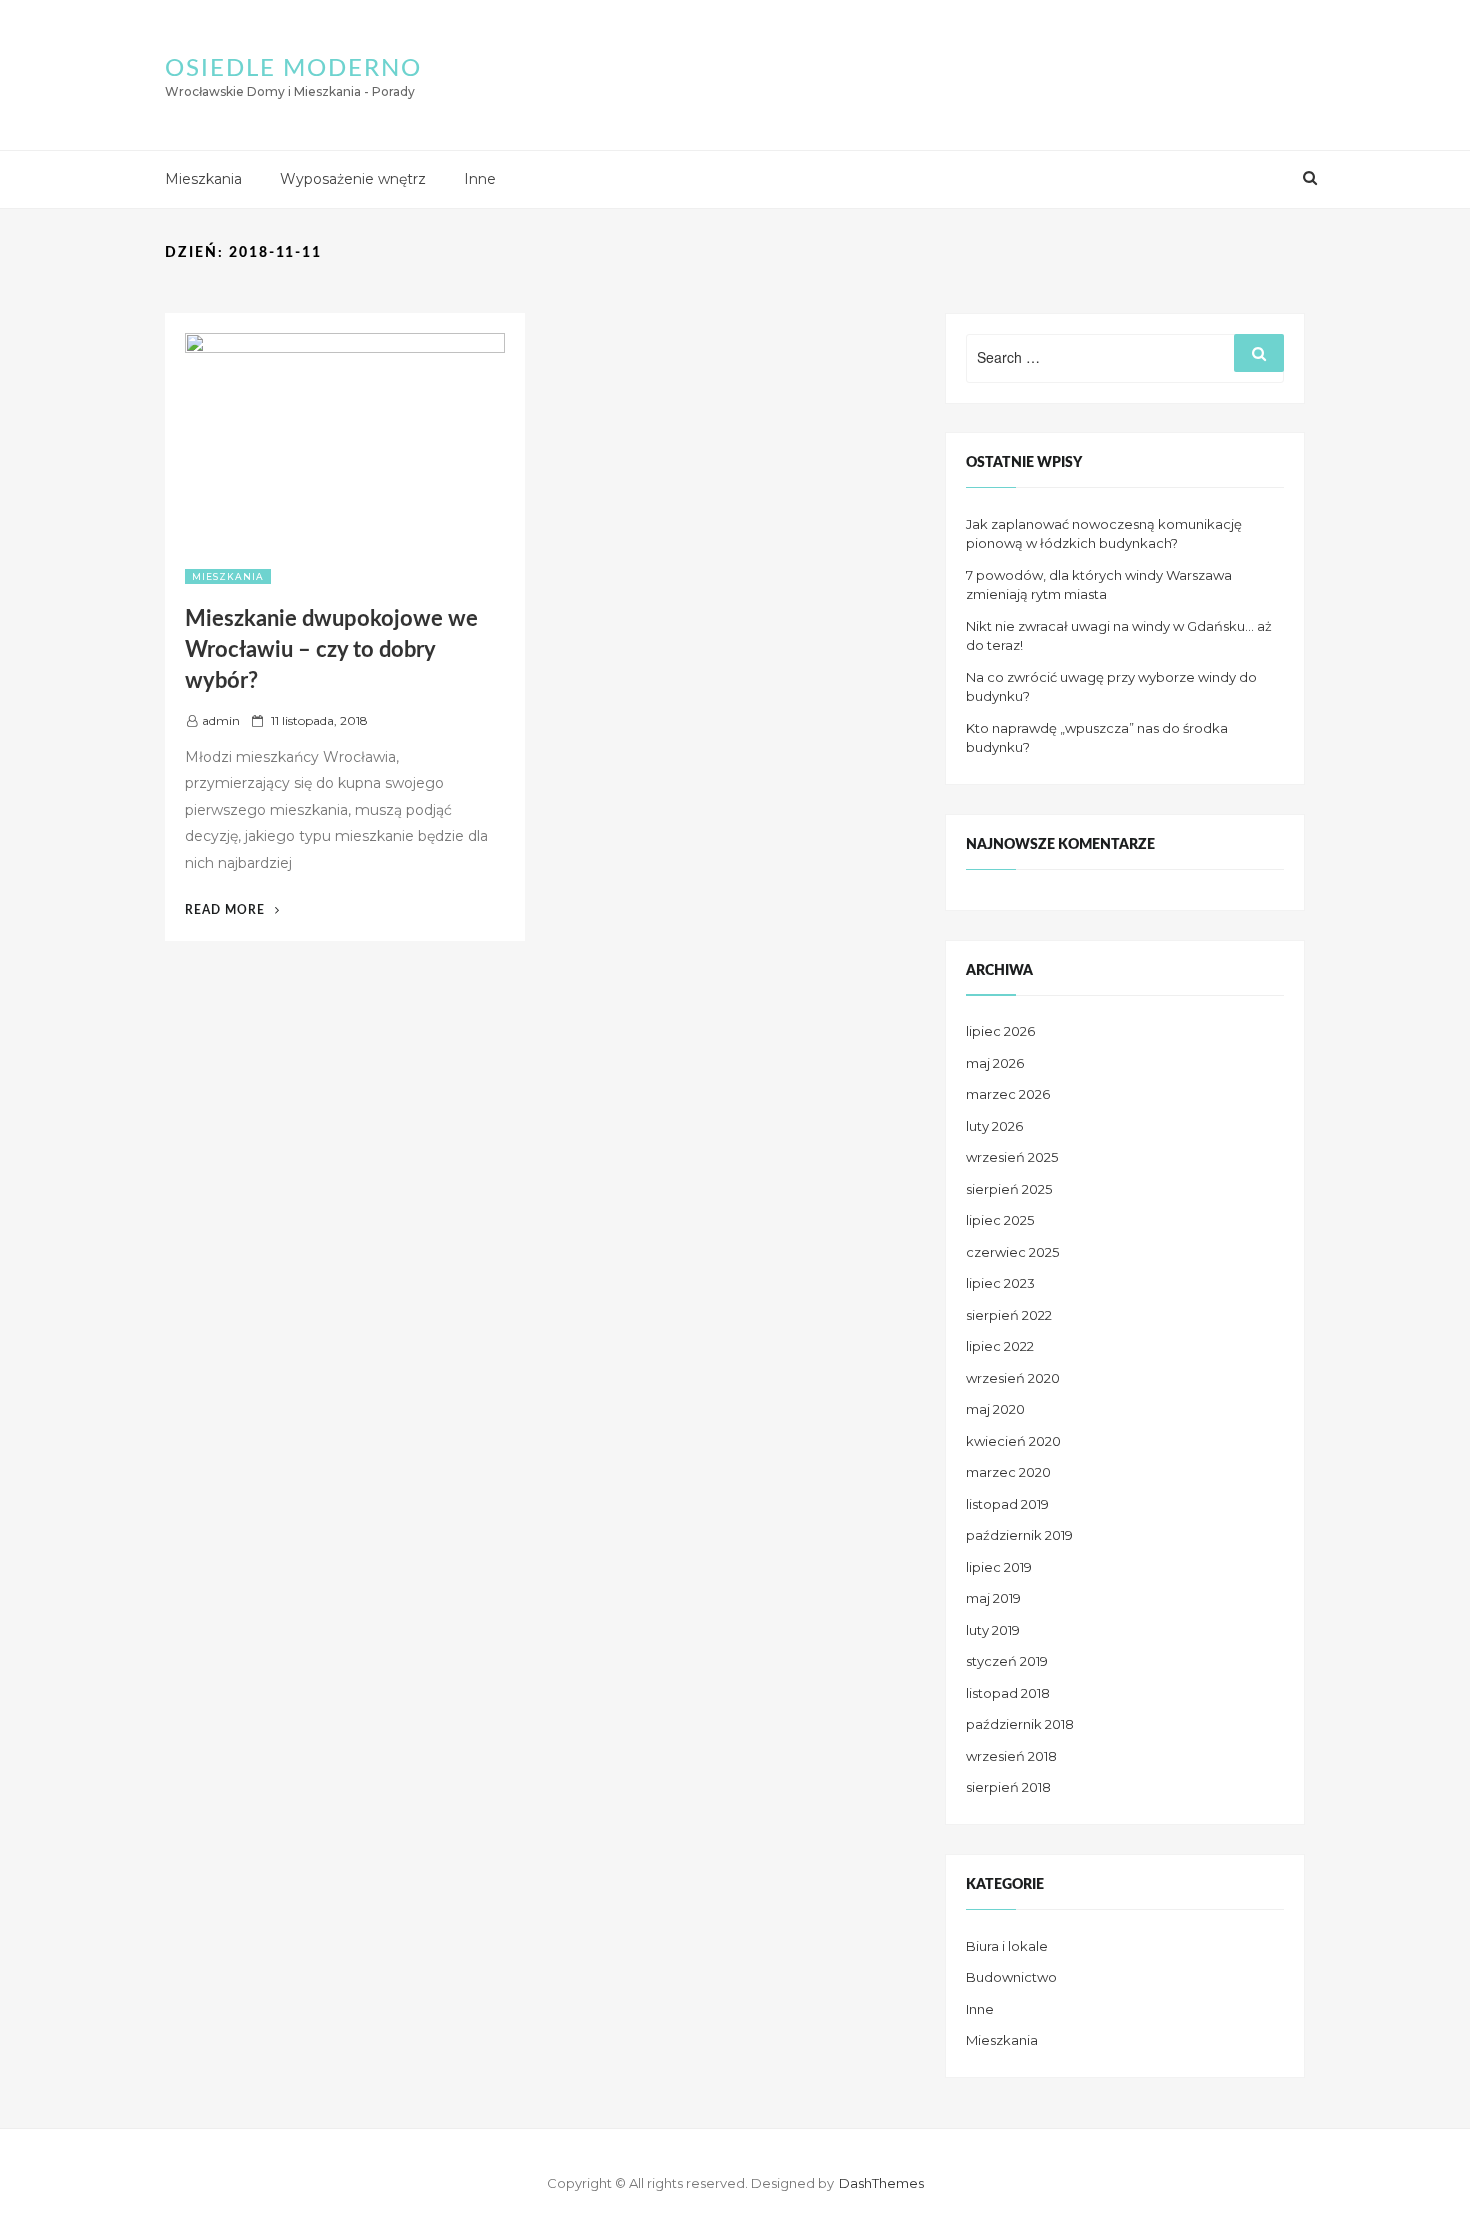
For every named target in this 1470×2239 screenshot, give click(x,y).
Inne (480, 179)
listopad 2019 (1007, 1504)
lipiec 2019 (999, 1567)
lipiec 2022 (1000, 1346)
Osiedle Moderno (293, 69)
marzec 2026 (1008, 1094)
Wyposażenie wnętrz (353, 179)
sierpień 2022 (1009, 1315)
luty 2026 (994, 1126)
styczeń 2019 (1007, 1661)
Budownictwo (1011, 1977)
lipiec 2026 (1000, 1031)
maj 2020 (995, 1409)
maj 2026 (995, 1063)
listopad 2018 (1008, 1693)
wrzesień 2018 (1011, 1756)
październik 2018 (1020, 1724)
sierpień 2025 (1009, 1189)
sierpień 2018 (1008, 1787)
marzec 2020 (1008, 1472)
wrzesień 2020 (1013, 1378)
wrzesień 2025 (1012, 1157)
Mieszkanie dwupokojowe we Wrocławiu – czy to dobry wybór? (331, 650)
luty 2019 (993, 1630)
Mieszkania (203, 179)
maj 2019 (993, 1598)
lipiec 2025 (1000, 1220)
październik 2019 (1019, 1535)
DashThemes (881, 2183)
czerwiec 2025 (1012, 1252)
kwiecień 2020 (1013, 1441)
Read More (232, 910)
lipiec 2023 (1000, 1283)
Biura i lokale (1007, 1946)
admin (221, 720)
